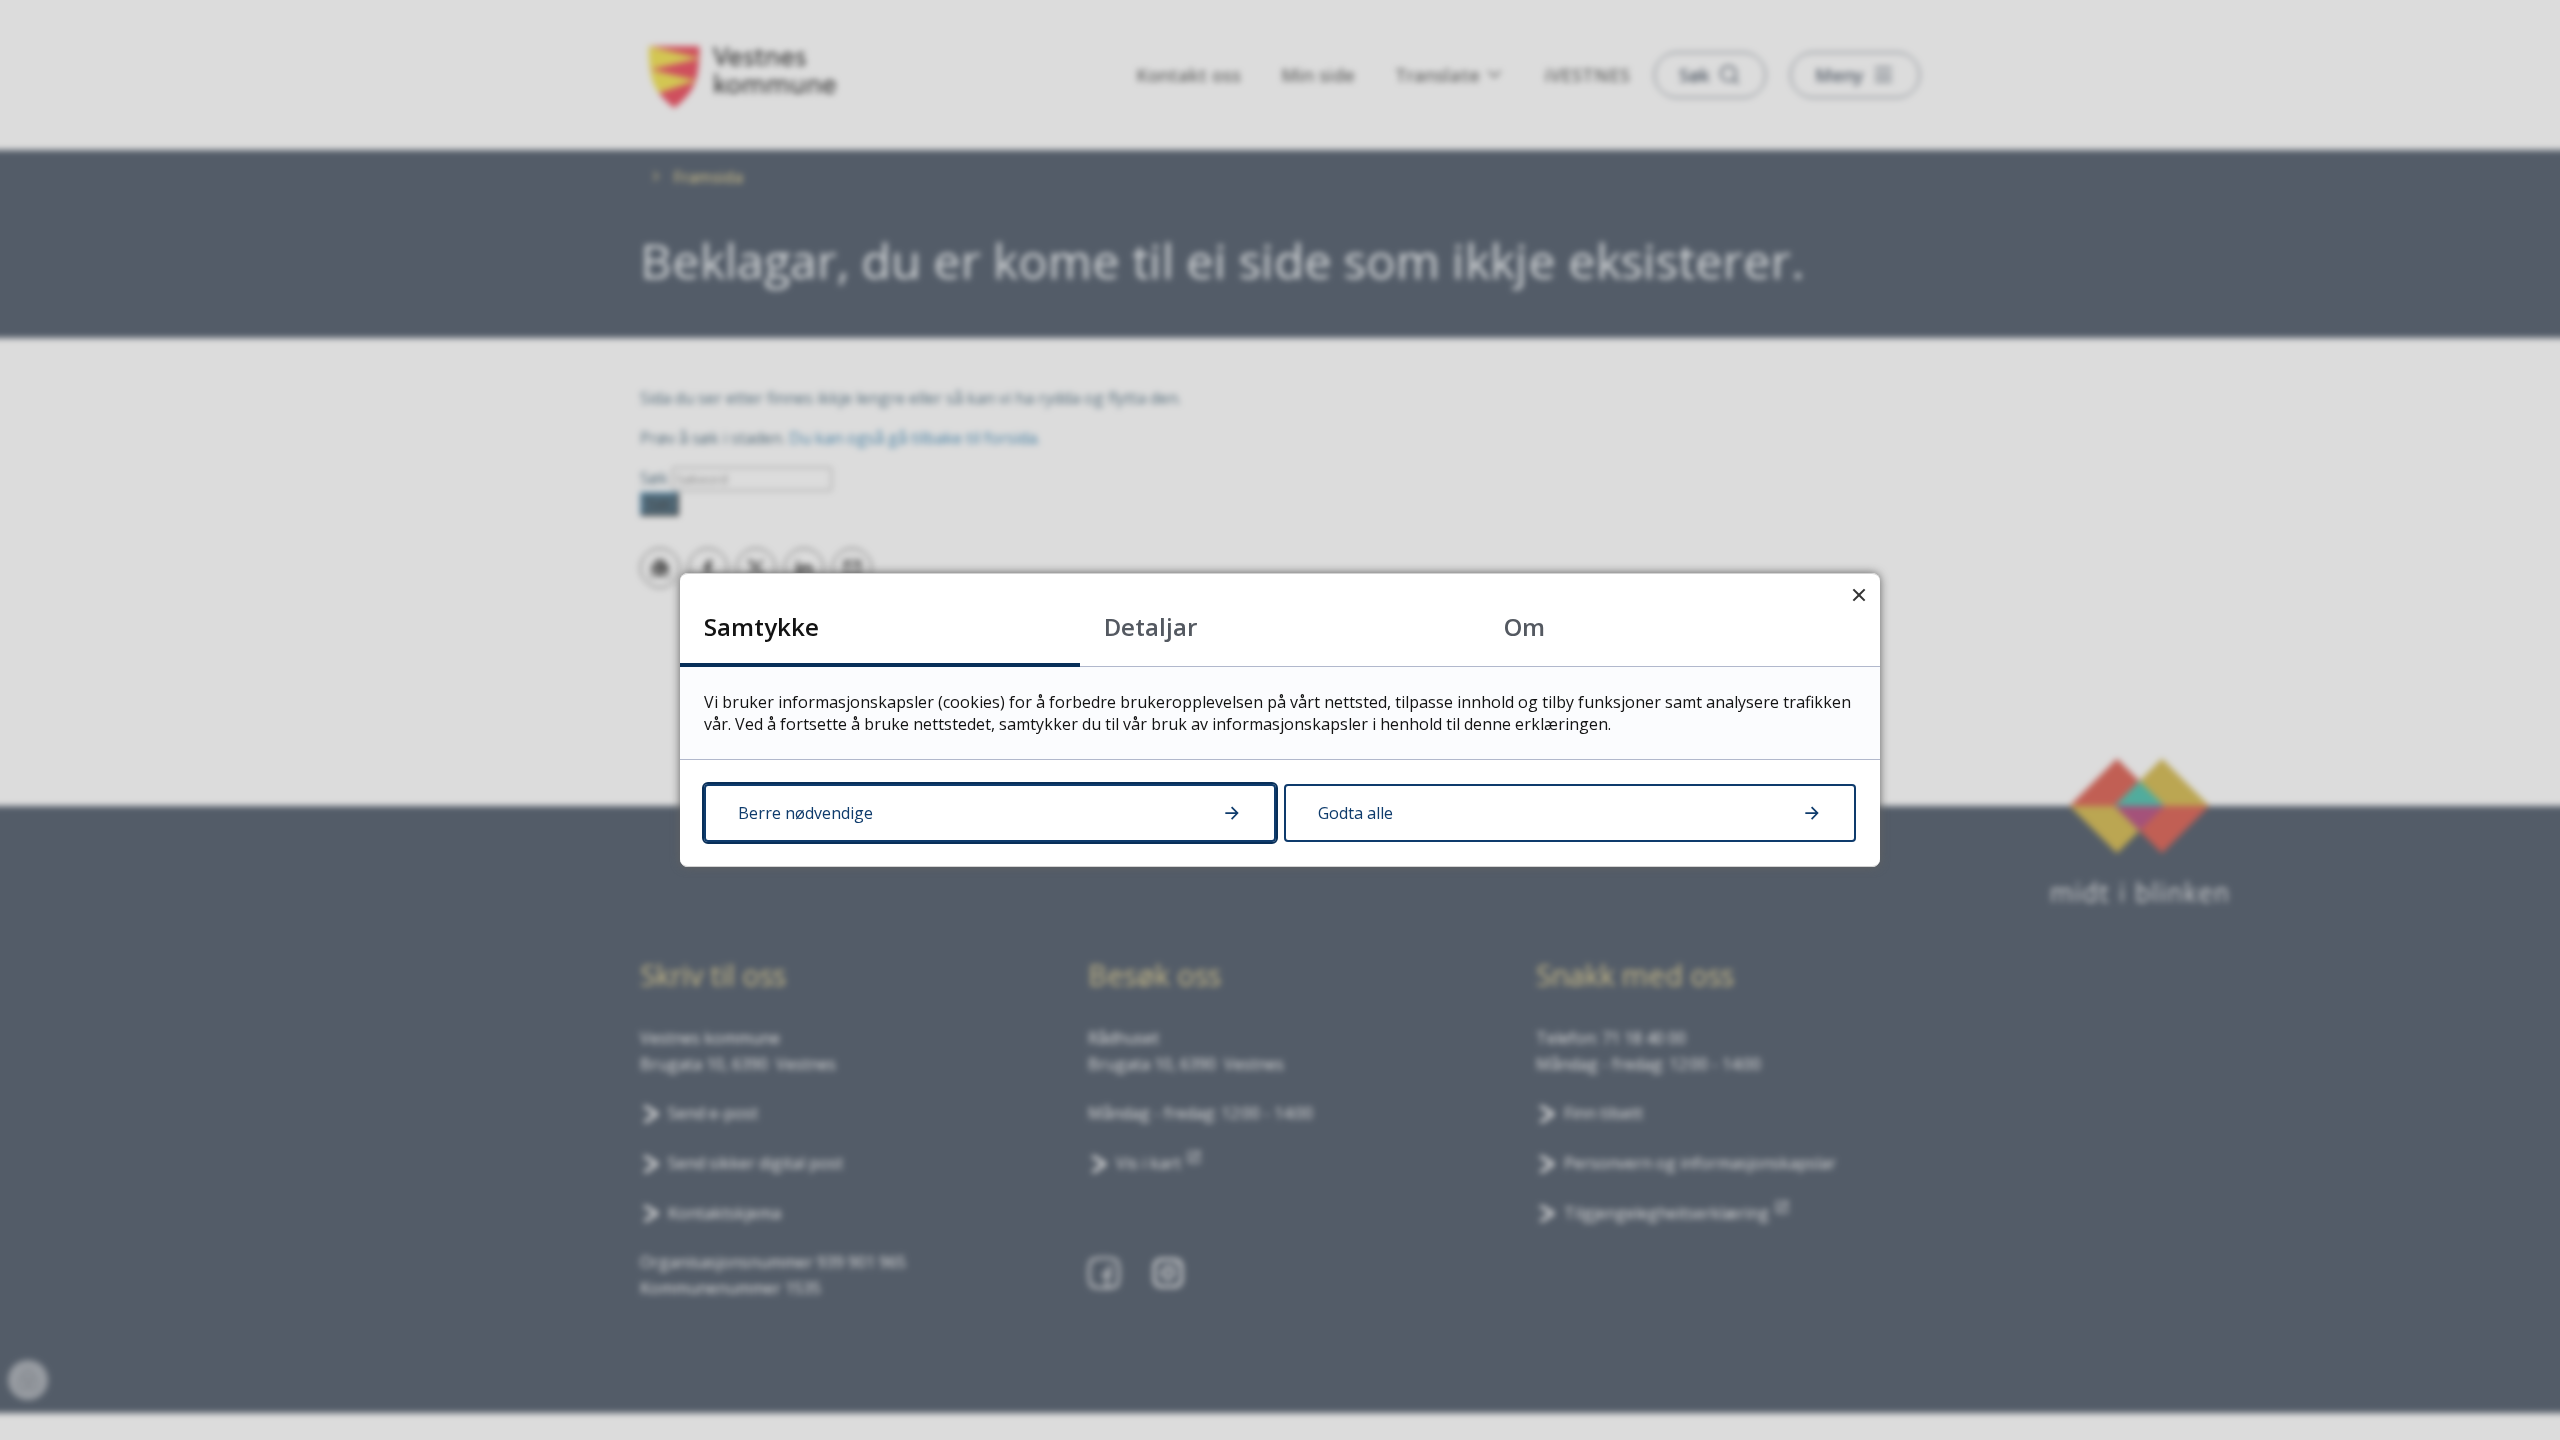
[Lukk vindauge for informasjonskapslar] (1858, 594)
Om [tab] (1524, 626)
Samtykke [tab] (761, 626)
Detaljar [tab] (1150, 626)
